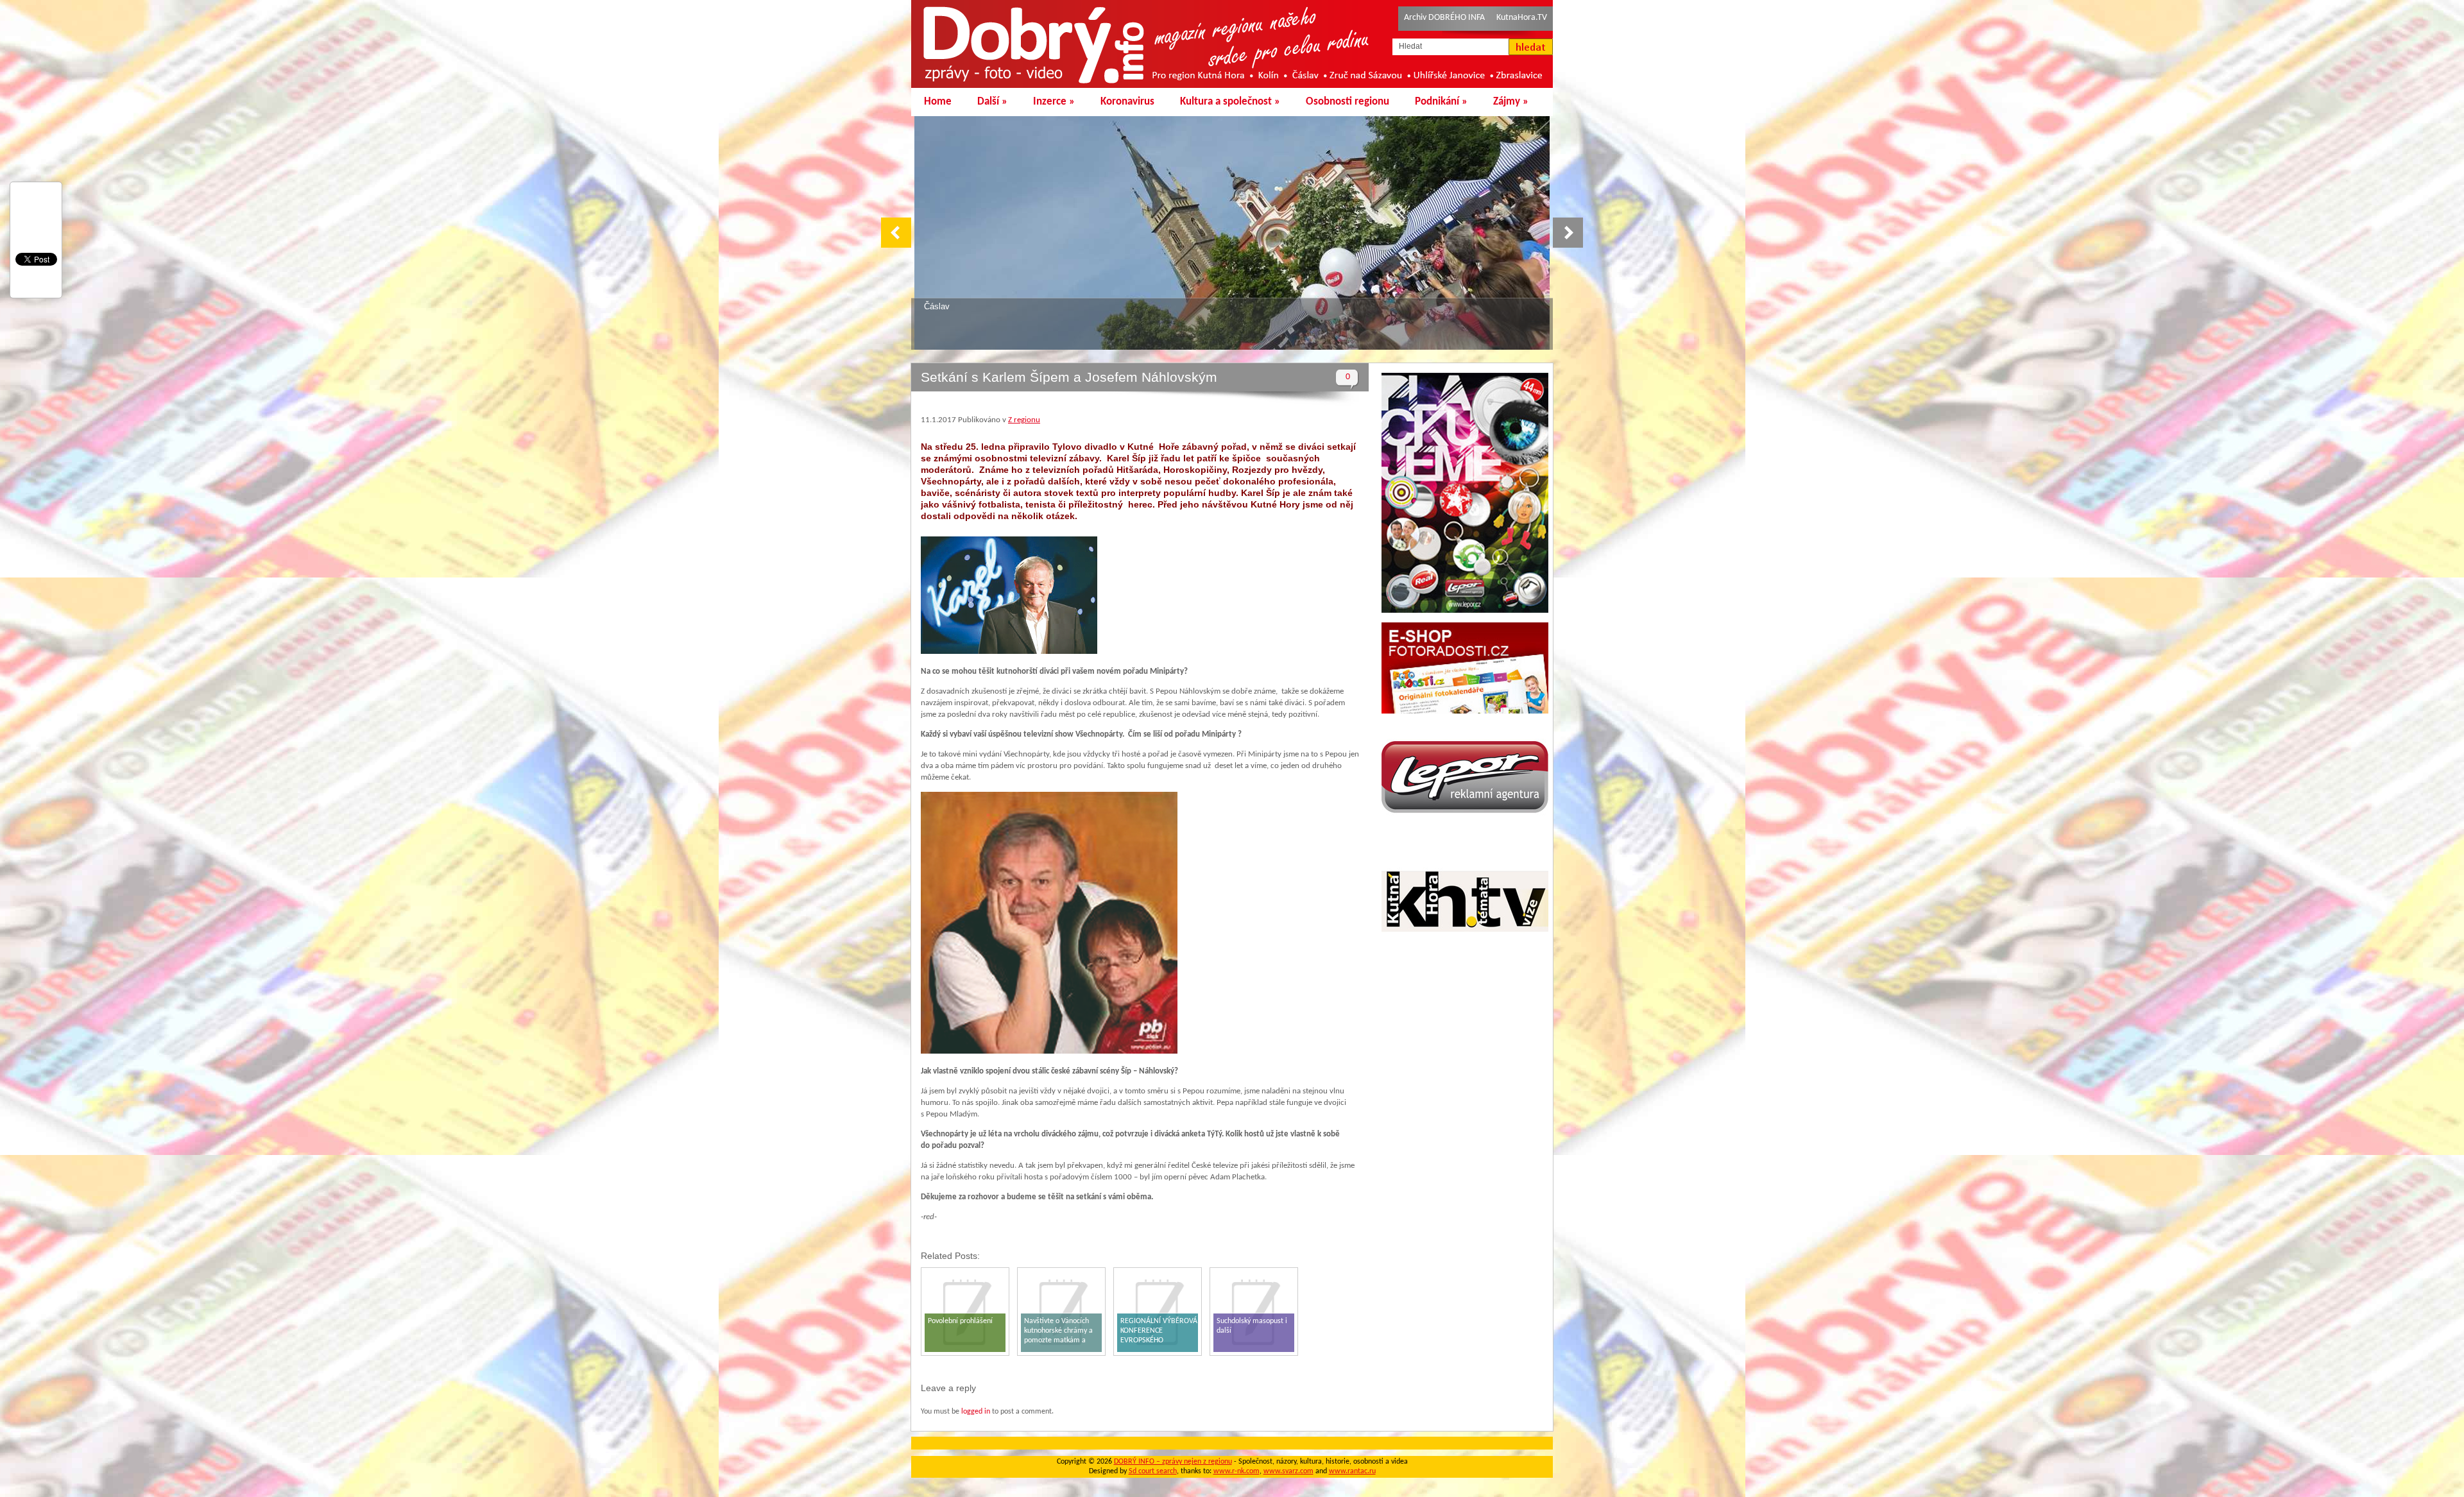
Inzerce (1054, 102)
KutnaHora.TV (1522, 18)
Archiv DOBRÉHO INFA (1444, 18)
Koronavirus (1127, 102)
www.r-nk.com (1236, 1471)
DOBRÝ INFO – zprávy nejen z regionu (1173, 1462)
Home (938, 102)
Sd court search (1153, 1471)
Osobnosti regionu (1347, 102)
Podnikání (1441, 102)
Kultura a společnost (1230, 102)
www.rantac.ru (1352, 1471)
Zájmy (1511, 102)
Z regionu (1024, 420)
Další (992, 102)
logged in (976, 1412)
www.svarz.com (1288, 1471)
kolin (933, 306)
